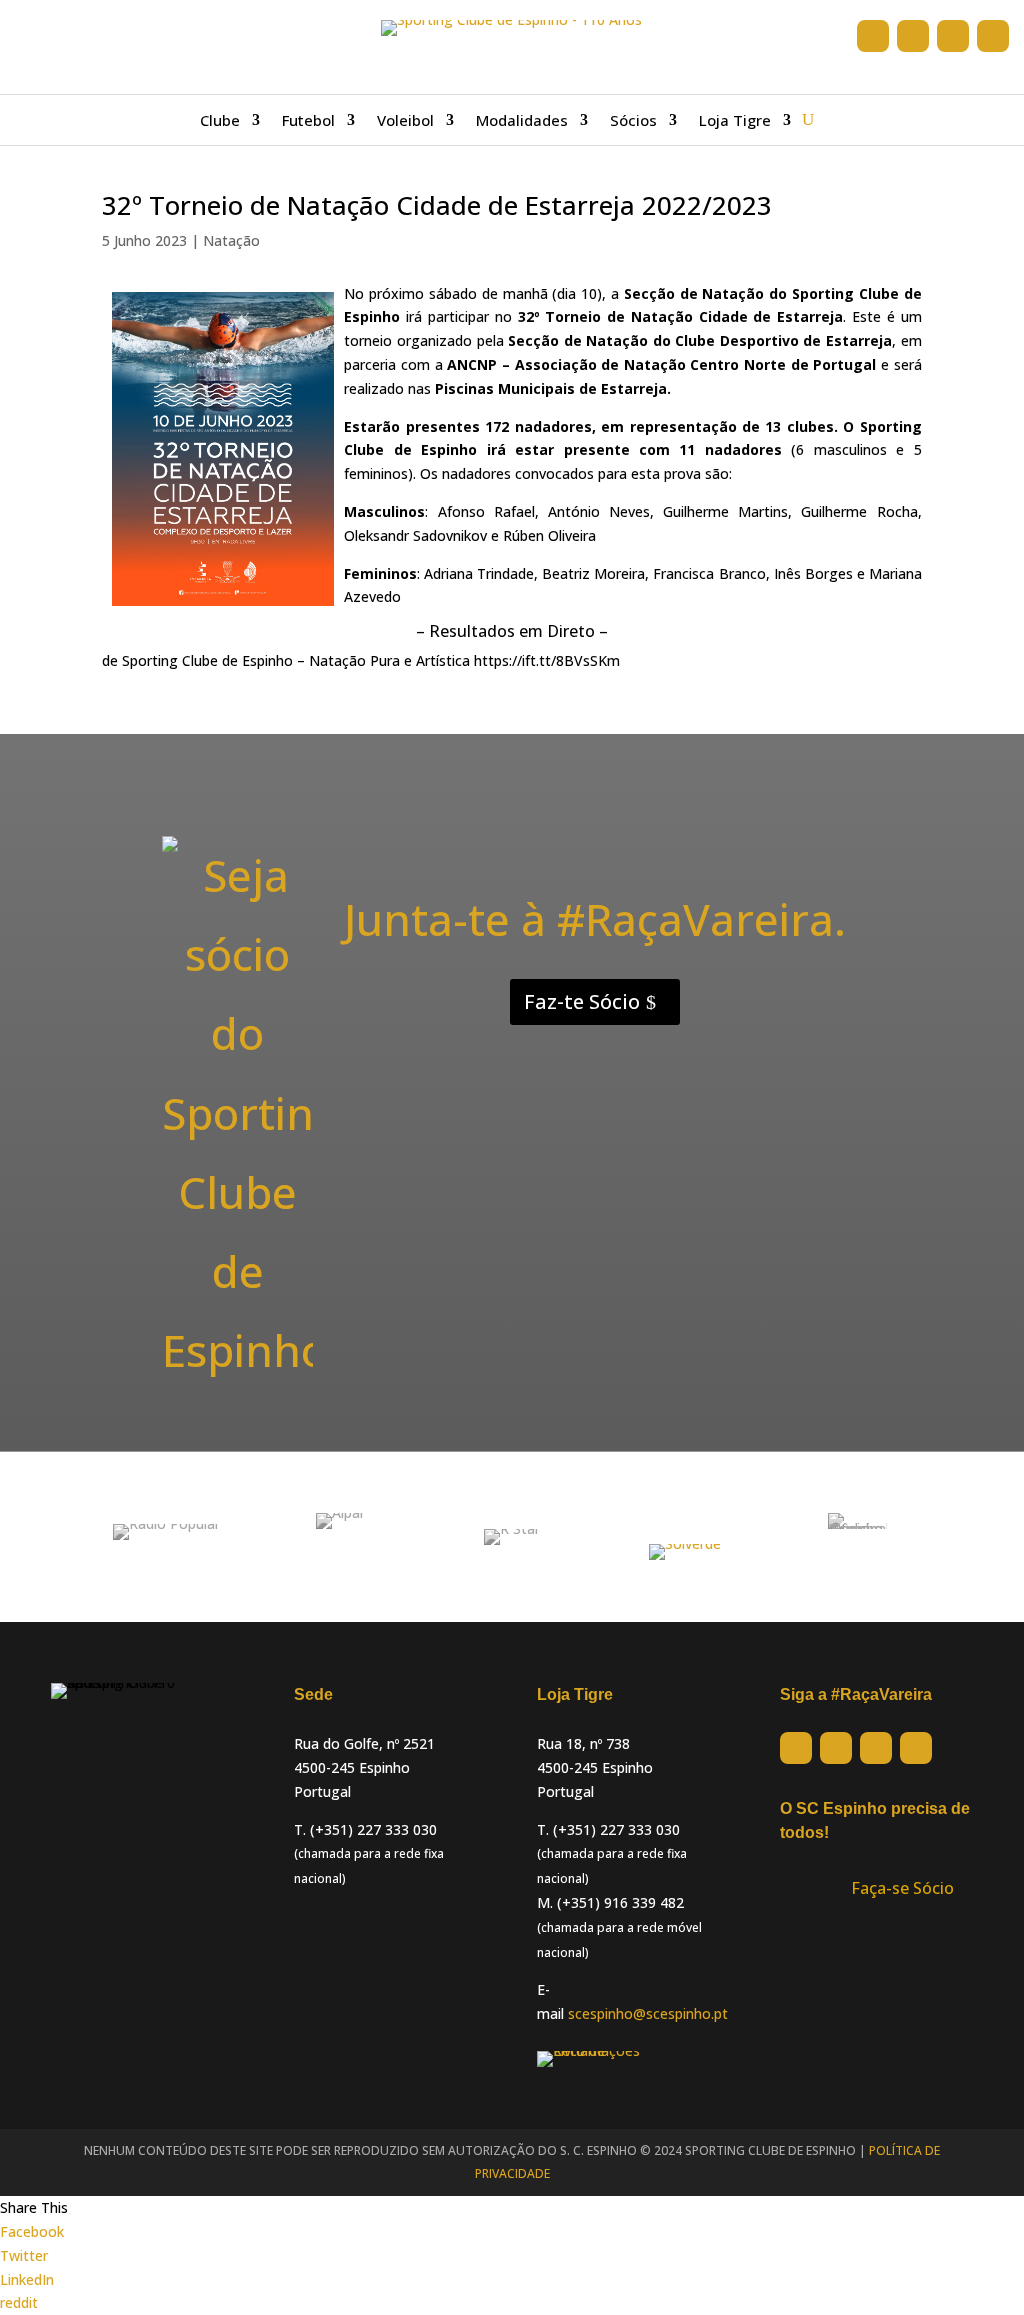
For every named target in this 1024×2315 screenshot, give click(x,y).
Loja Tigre (735, 121)
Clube (220, 121)
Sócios (633, 121)
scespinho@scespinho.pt (648, 2013)
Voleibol (405, 121)
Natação (231, 240)
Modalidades (522, 121)
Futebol (308, 121)
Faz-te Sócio (582, 1001)
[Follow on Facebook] (873, 36)
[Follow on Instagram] (953, 36)
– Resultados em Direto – (512, 631)
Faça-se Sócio (902, 1888)
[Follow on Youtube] (993, 36)
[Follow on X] (913, 36)
